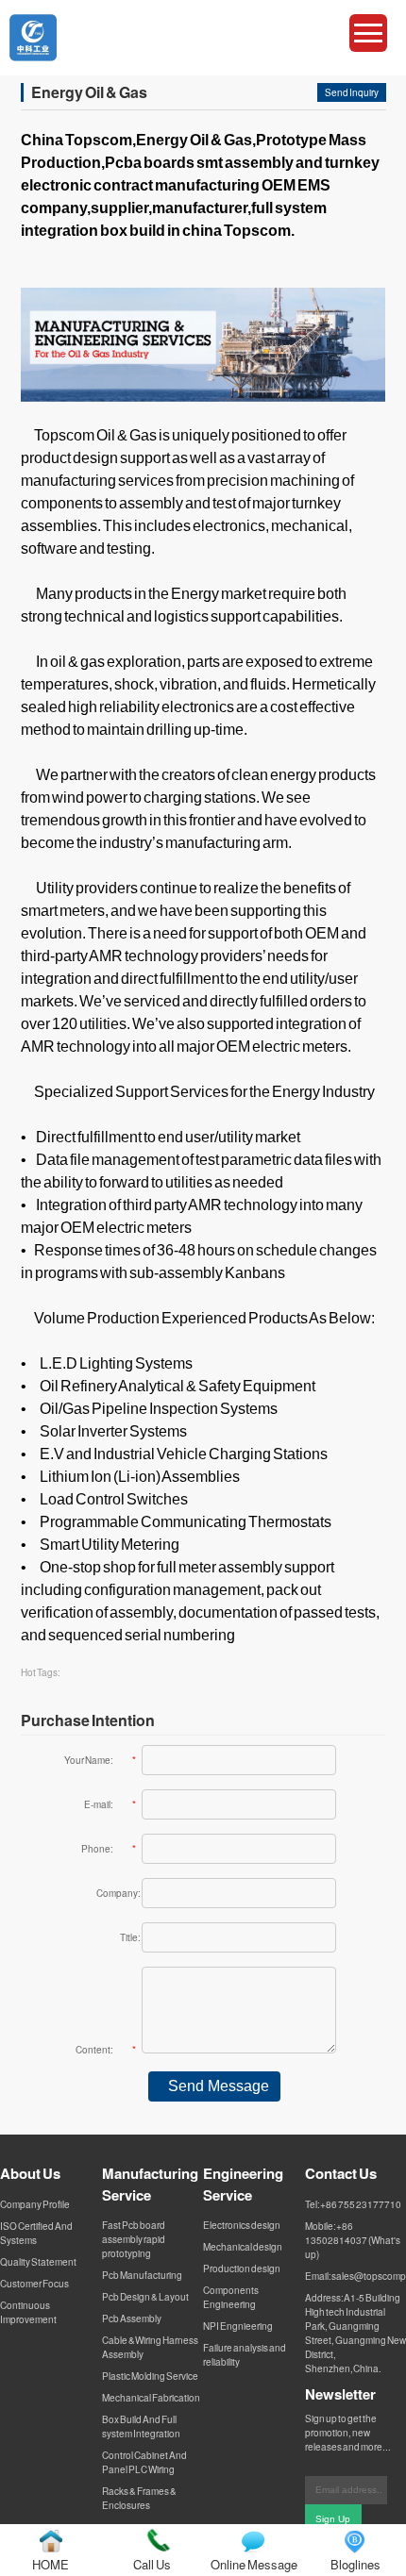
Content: (106, 2050)
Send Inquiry (352, 92)
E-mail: (110, 1804)
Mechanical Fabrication (151, 2398)
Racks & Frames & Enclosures (139, 2498)
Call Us (152, 2564)
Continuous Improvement (28, 2312)
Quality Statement (38, 2262)
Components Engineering (231, 2297)
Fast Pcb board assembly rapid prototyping (134, 2239)
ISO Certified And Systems (36, 2233)
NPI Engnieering (238, 2326)
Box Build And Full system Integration (141, 2426)
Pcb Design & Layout (145, 2297)
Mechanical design (243, 2247)
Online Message (254, 2564)
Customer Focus (34, 2284)
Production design (242, 2269)
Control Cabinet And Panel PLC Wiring (144, 2462)
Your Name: (100, 1760)
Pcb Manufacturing (142, 2275)
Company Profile (35, 2204)
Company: (118, 1893)
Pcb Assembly (132, 2318)
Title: (130, 1937)
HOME (51, 2564)
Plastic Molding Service (150, 2376)
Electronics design (242, 2225)
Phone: (109, 1849)
